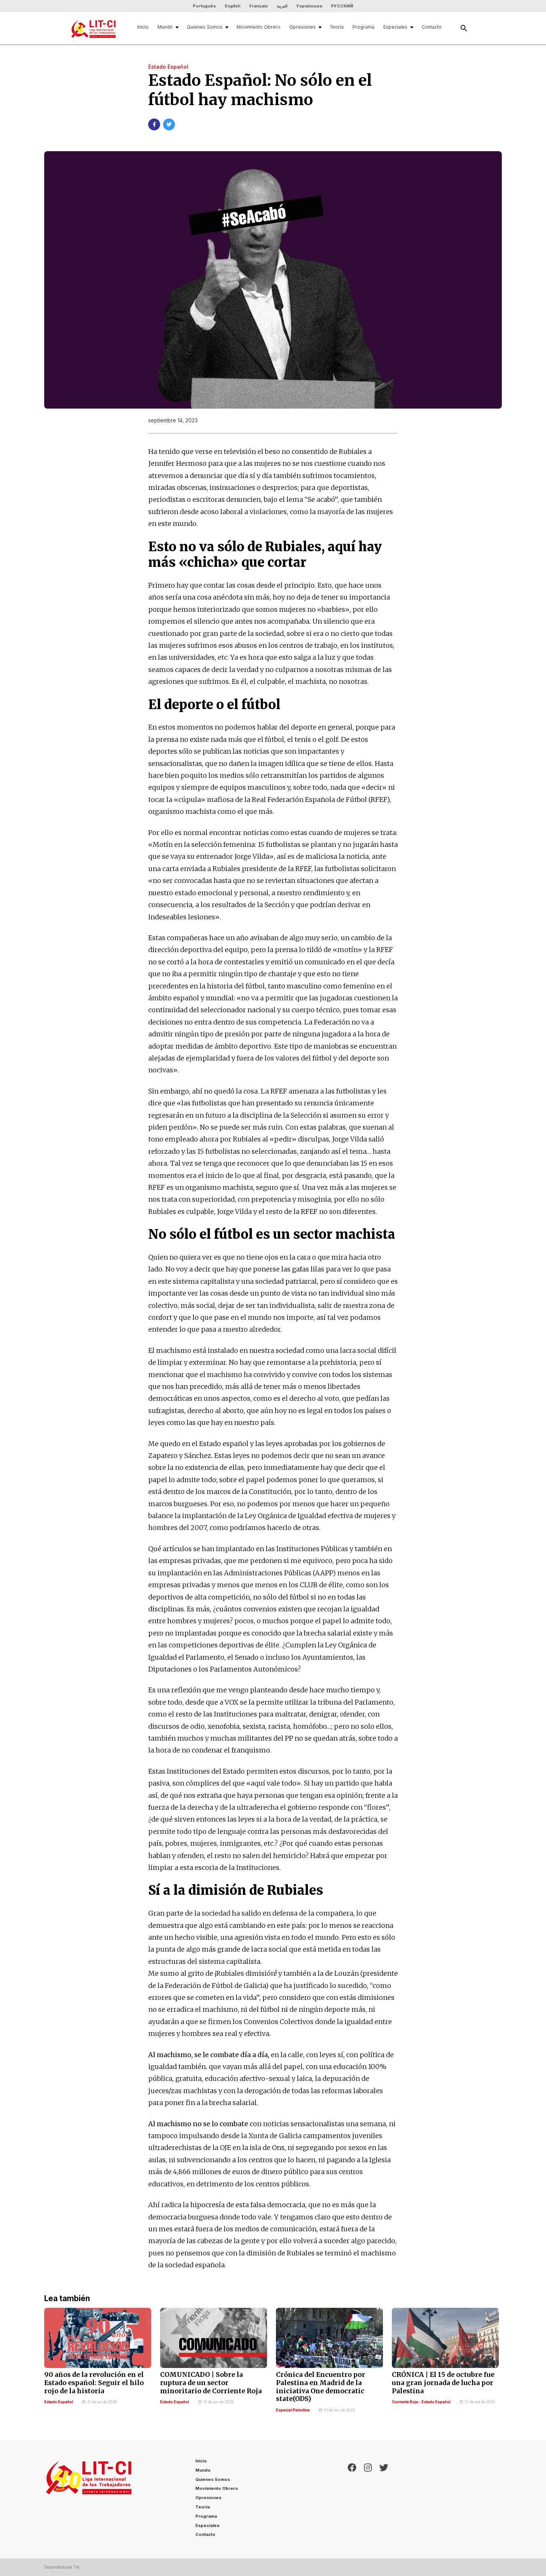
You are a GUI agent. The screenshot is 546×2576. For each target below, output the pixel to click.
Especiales (395, 27)
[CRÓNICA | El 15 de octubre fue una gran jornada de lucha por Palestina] (445, 2338)
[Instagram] (368, 2499)
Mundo (165, 27)
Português (204, 6)
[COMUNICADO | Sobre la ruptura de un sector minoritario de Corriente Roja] (214, 2338)
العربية (282, 6)
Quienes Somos (205, 27)
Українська (309, 6)
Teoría (337, 27)
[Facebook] (352, 2499)
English (233, 6)
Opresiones (303, 27)
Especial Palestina (293, 2410)
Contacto (432, 27)
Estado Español (59, 2402)
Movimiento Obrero (259, 27)
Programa (363, 27)
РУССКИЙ (342, 6)
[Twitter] (384, 2499)
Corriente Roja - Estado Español (421, 2402)
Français (259, 6)
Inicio (143, 27)
